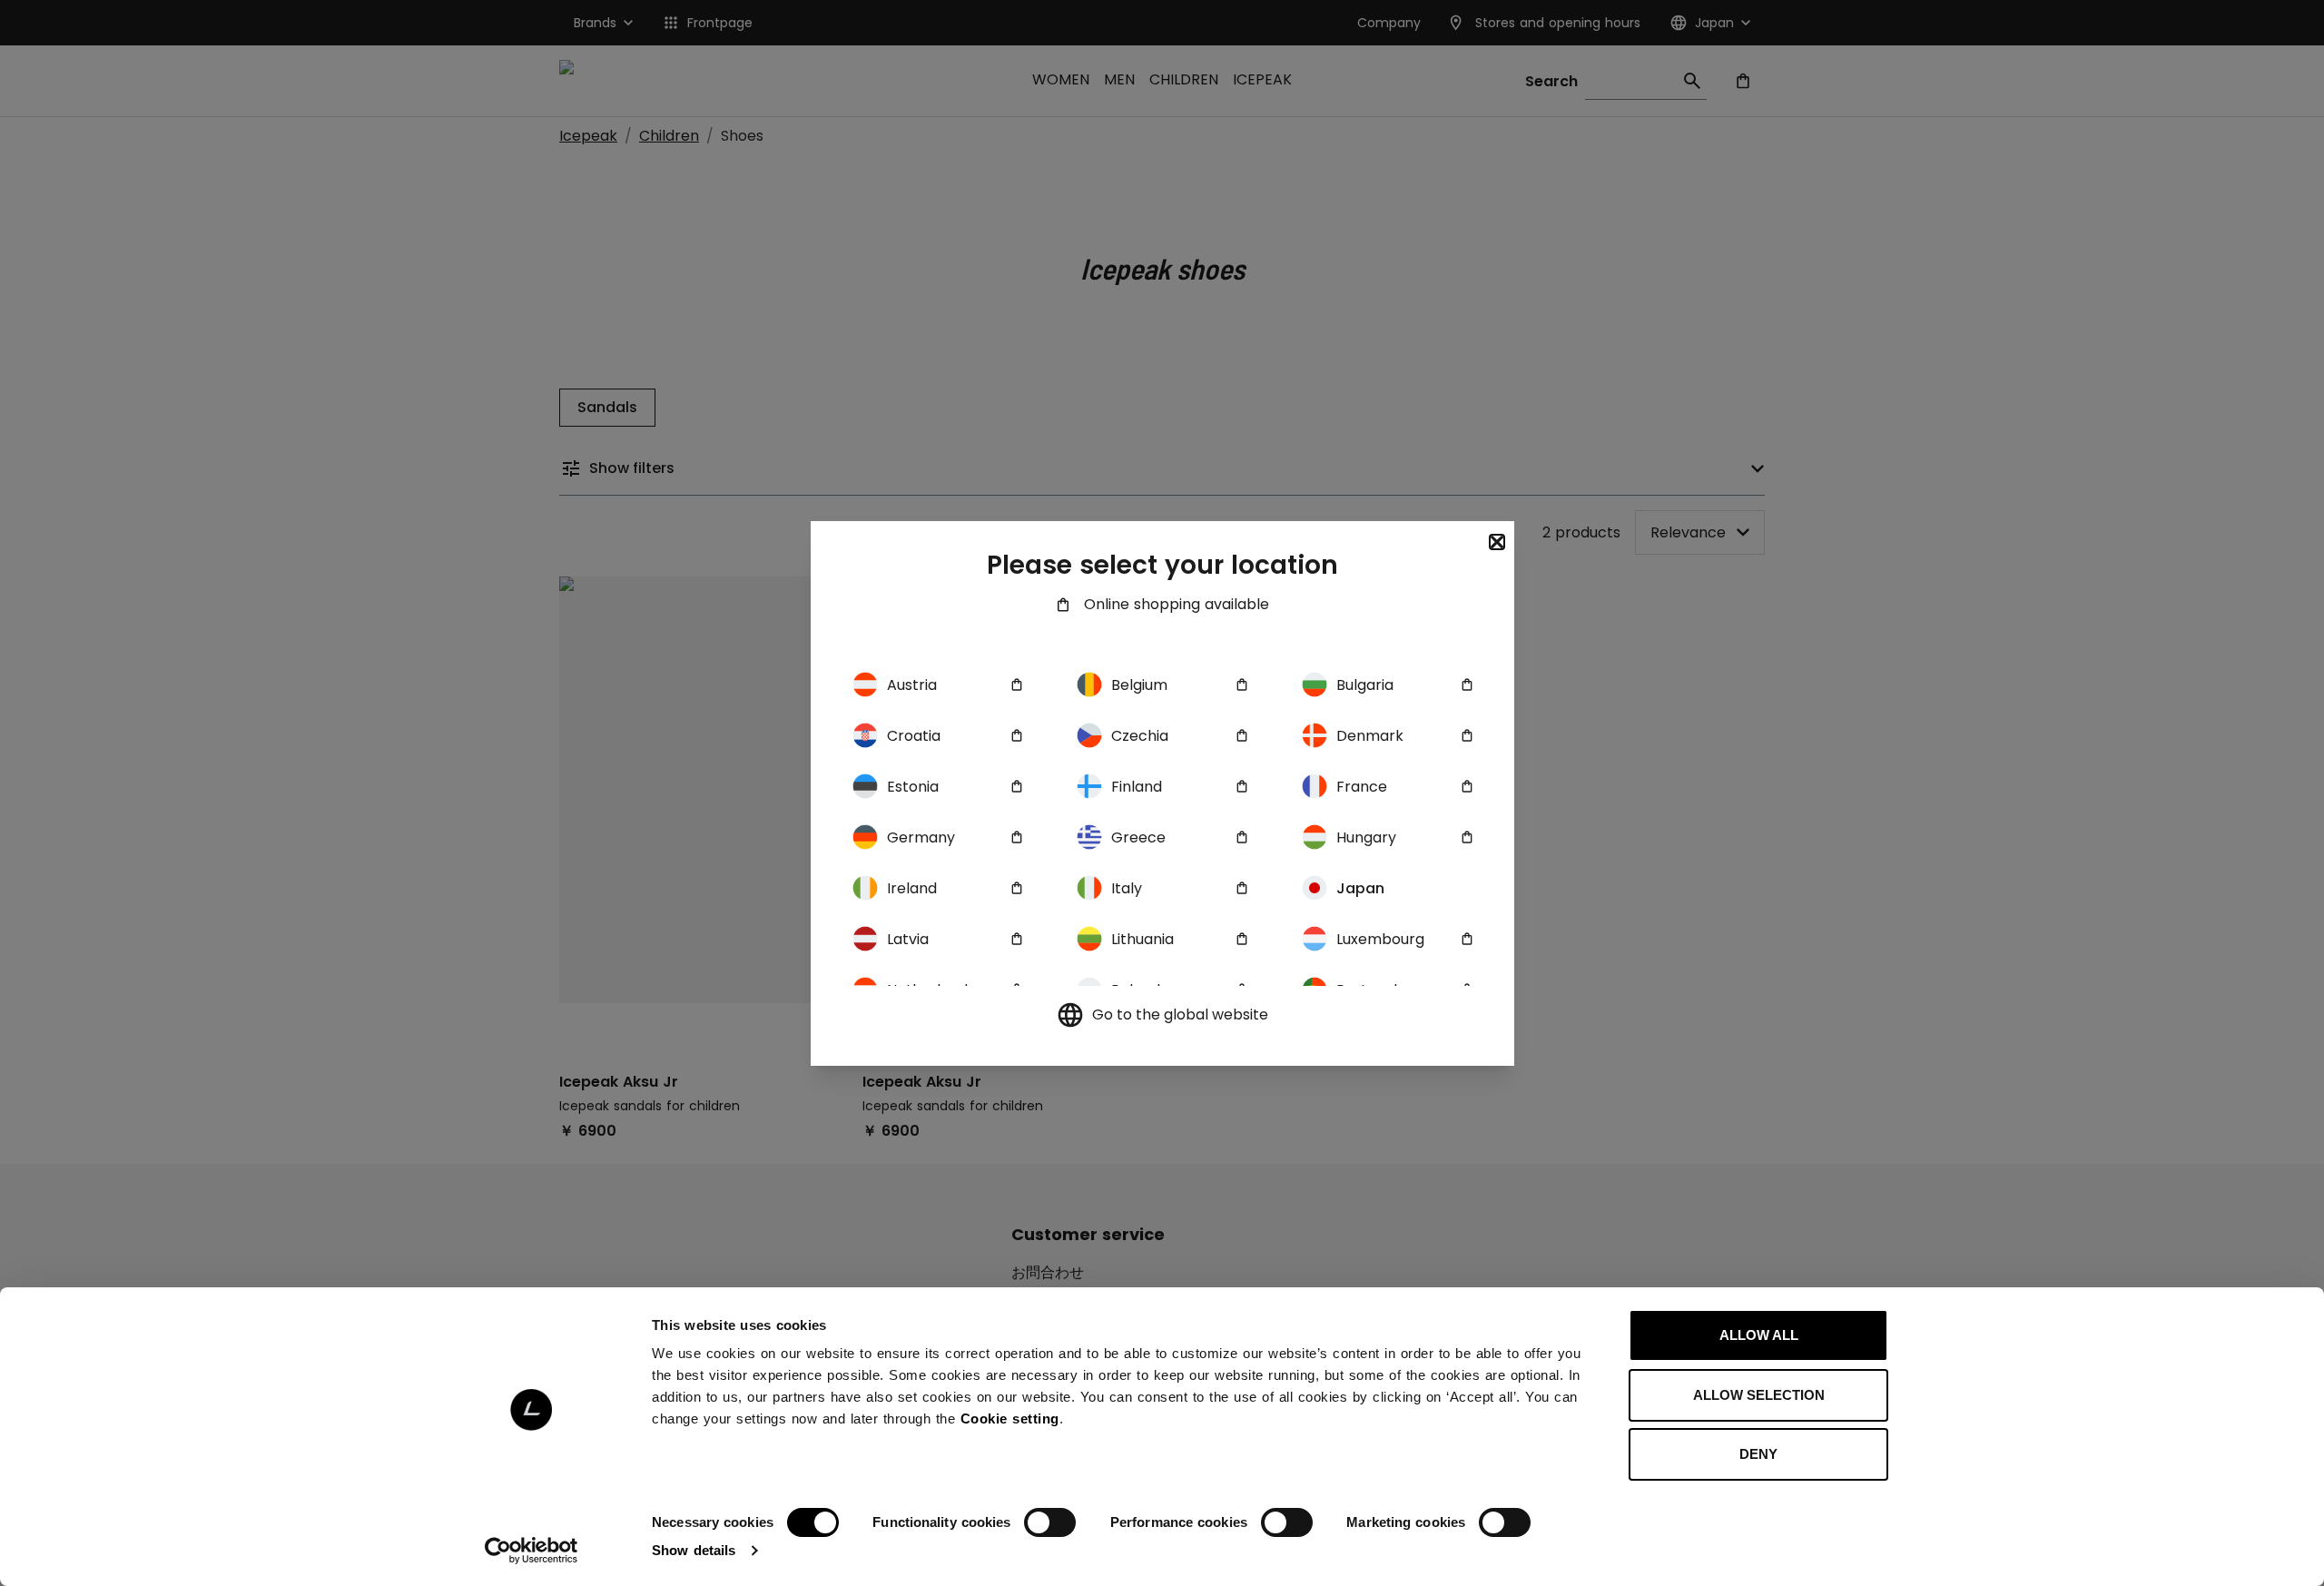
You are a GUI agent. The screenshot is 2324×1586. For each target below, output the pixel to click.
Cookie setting (1010, 1419)
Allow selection (1759, 1395)
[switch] (1050, 1522)
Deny (1758, 1454)
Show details (694, 1550)
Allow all (1759, 1335)
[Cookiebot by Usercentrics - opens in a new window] (532, 1551)
